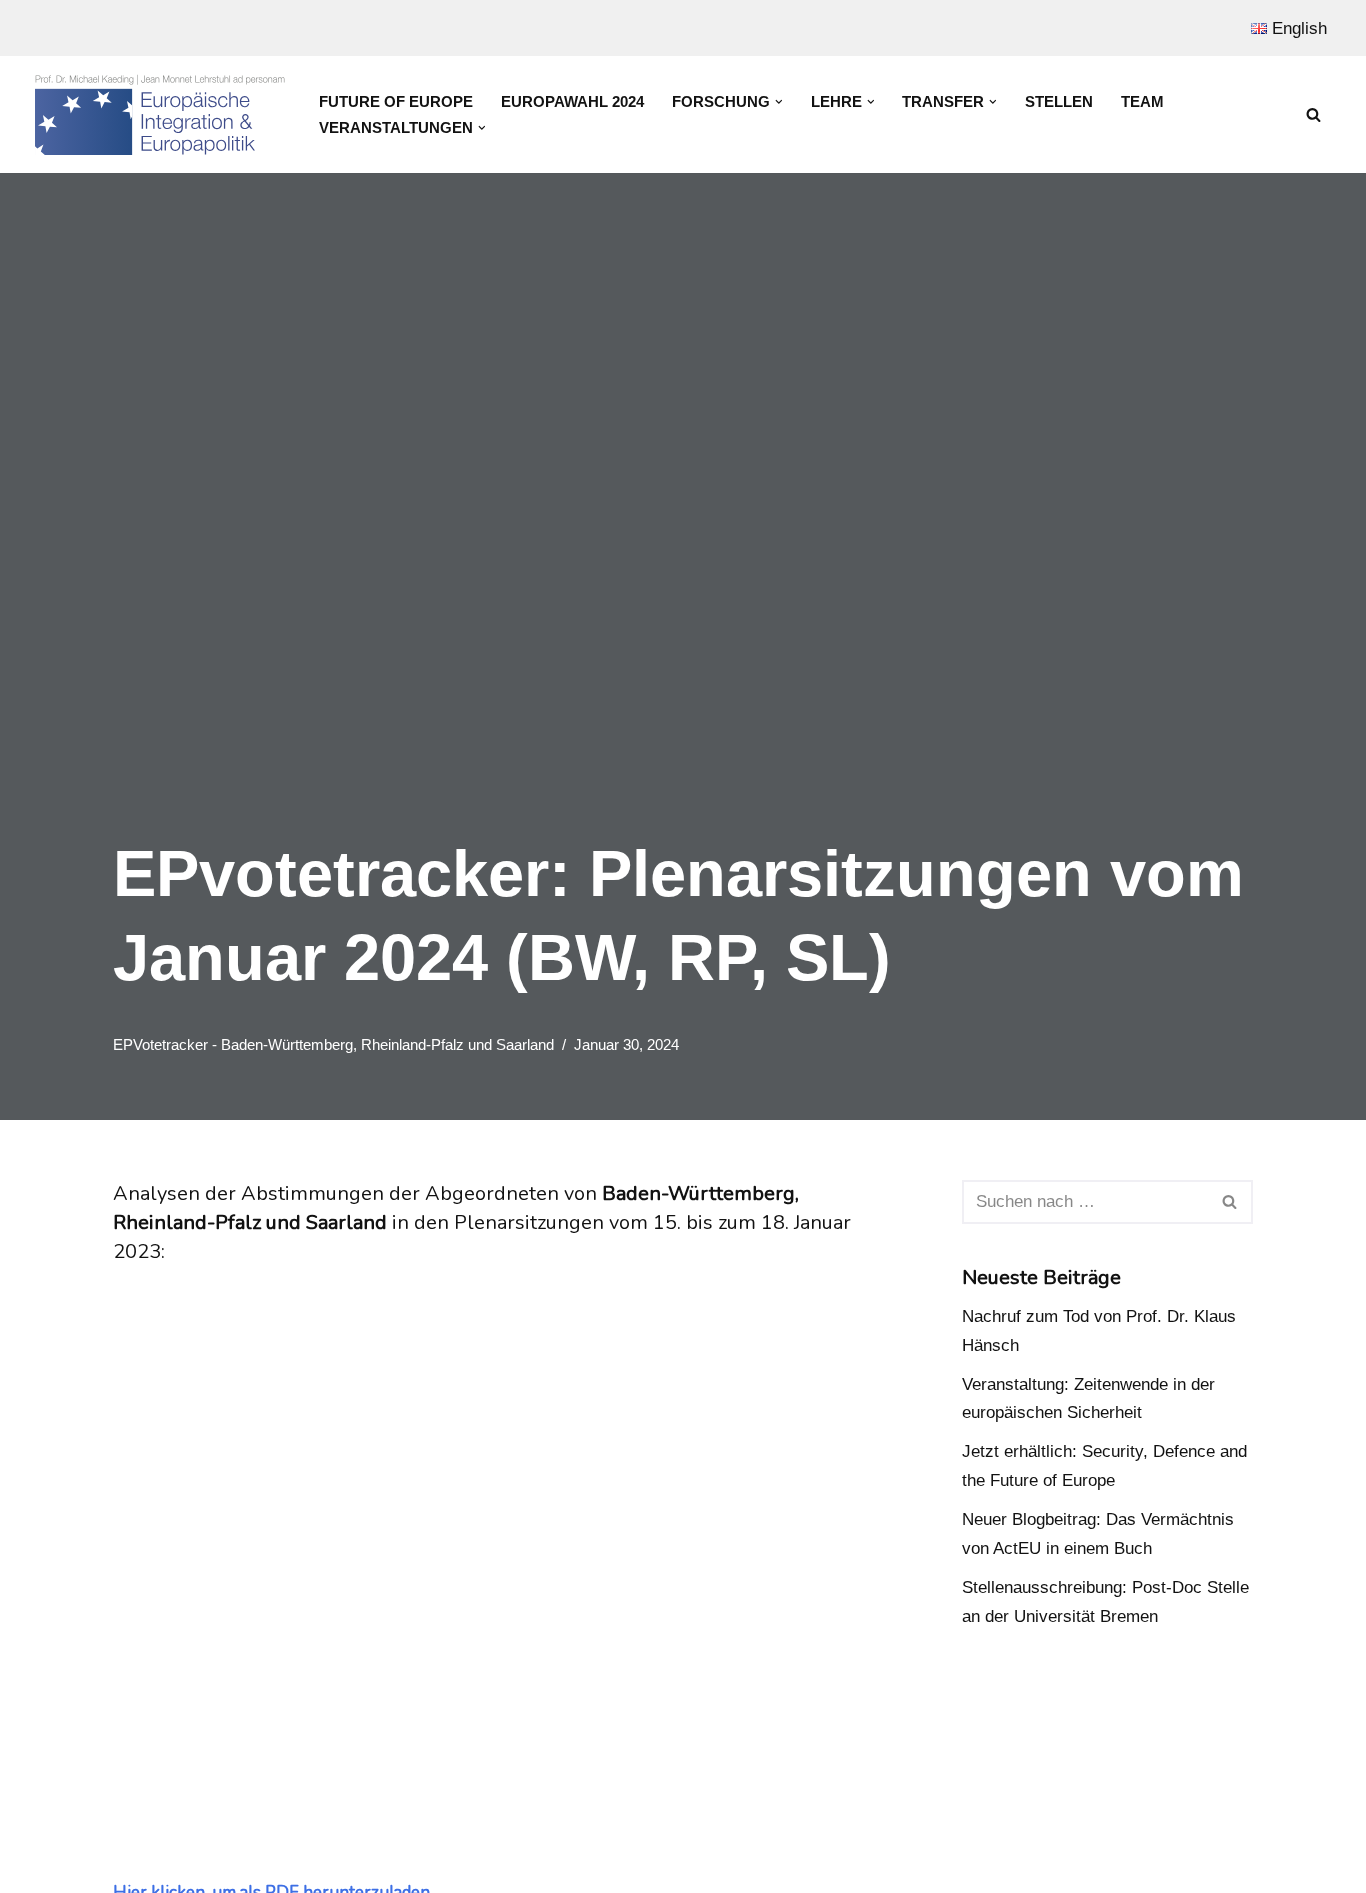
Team (1142, 101)
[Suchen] (1313, 114)
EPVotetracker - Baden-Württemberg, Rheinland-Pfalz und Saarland (333, 1044)
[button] (779, 102)
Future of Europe (396, 101)
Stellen (1059, 101)
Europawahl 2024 (572, 101)
